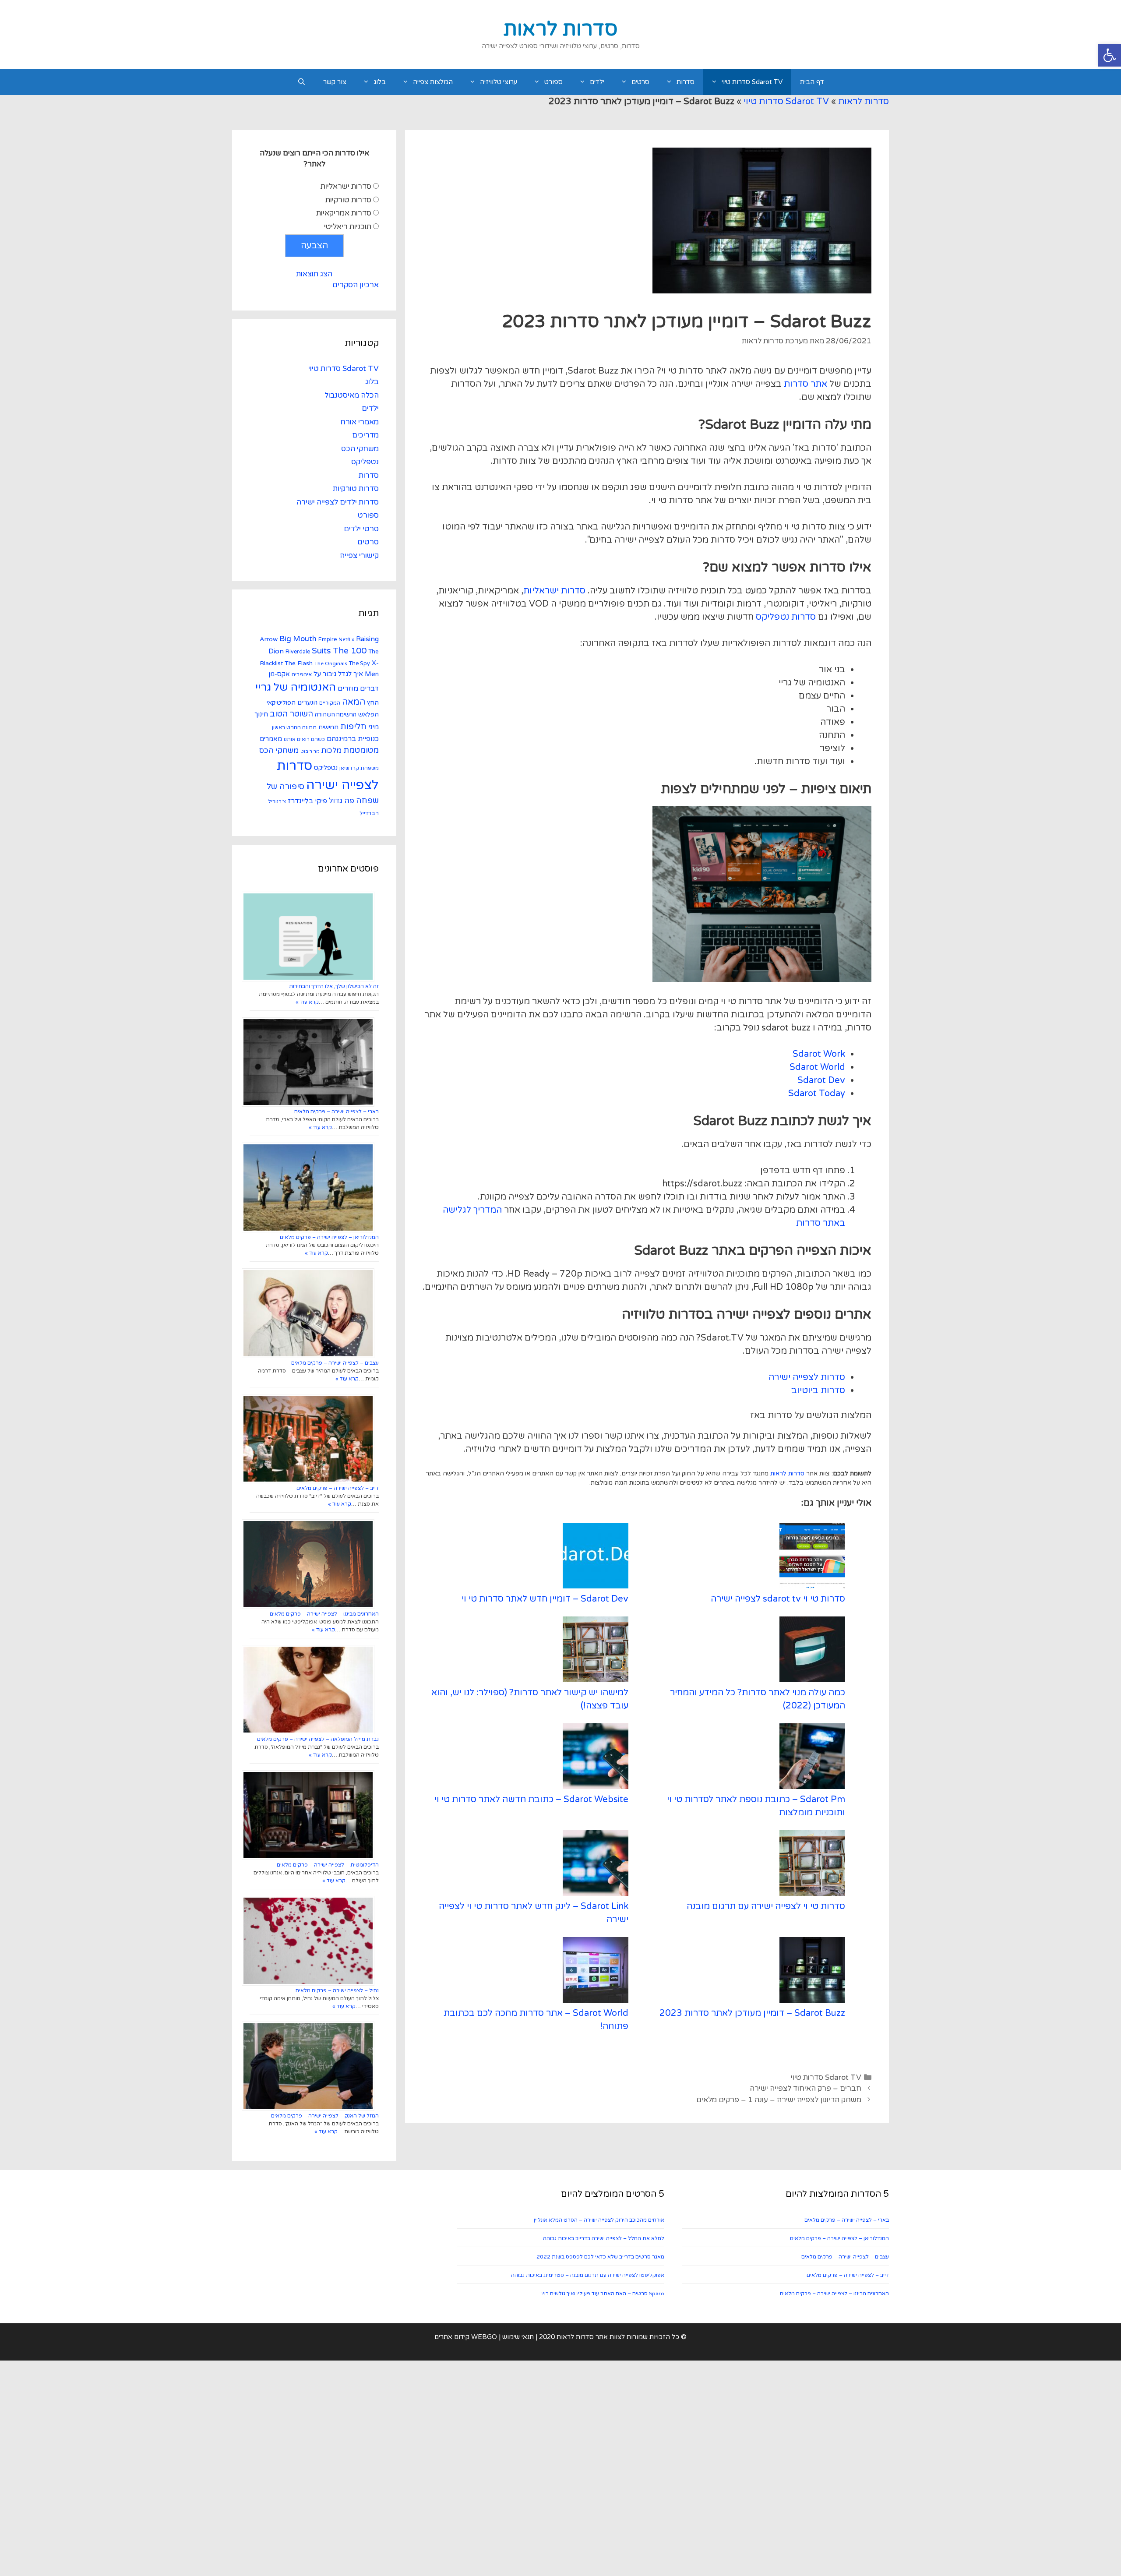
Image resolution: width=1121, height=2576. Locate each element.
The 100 (350, 651)
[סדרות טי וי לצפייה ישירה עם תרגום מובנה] (812, 1865)
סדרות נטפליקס (786, 617)
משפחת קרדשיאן (359, 768)
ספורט (553, 82)
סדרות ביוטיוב (818, 1390)
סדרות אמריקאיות (344, 213)
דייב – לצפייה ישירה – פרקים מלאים (338, 1488)
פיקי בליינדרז (307, 801)
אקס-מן (279, 674)
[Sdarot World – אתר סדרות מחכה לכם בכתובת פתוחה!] (596, 1972)
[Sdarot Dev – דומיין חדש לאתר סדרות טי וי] (596, 1558)
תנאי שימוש (518, 2337)
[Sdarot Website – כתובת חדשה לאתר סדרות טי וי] (596, 1758)
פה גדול (342, 801)
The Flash (299, 663)
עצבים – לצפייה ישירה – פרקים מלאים (335, 1363)
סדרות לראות (560, 29)
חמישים (328, 727)
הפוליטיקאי (281, 703)
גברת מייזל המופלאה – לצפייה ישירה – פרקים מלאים (318, 1739)
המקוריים (330, 703)
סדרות (686, 82)
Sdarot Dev (821, 1080)
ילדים (597, 82)
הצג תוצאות (314, 274)
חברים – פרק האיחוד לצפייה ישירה (805, 2088)
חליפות (353, 727)
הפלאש (368, 715)
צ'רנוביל (277, 801)
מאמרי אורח (360, 422)
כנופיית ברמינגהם (353, 739)
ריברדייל (369, 813)
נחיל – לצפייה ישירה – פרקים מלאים (337, 1990)
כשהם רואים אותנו (304, 739)
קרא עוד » (307, 1002)
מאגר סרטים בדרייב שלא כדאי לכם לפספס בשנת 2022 (600, 2257)
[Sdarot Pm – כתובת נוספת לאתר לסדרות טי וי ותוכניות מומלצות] (812, 1758)
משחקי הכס (360, 449)
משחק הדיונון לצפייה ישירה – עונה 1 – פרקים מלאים (779, 2100)
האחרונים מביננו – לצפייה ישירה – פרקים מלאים (324, 1614)
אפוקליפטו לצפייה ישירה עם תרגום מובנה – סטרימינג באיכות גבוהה (588, 2275)
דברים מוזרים (358, 688)
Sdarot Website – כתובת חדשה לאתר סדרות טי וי (531, 1800)
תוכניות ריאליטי (348, 227)
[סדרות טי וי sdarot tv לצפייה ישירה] (812, 1558)
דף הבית (812, 82)
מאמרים (271, 739)
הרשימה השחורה (336, 715)
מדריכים (365, 435)
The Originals (331, 663)
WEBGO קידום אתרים (466, 2337)
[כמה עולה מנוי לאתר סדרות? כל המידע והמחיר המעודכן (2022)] (812, 1651)
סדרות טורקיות (348, 200)
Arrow (269, 639)
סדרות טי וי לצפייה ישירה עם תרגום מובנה (766, 1906)
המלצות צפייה (433, 82)
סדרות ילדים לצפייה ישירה (338, 502)
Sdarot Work (819, 1054)
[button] (1110, 55)
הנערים (307, 702)
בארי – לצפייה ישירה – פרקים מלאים (337, 1112)
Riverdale (298, 652)
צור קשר (335, 82)
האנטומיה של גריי (296, 687)
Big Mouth (298, 639)
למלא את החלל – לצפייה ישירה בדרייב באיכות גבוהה (604, 2238)
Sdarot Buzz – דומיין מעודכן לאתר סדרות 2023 (752, 2013)
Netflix (346, 640)
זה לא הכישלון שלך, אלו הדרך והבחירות (334, 986)
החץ (373, 703)
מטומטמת (361, 750)
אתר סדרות (805, 384)
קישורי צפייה (359, 556)
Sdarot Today (817, 1094)
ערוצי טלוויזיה (499, 82)
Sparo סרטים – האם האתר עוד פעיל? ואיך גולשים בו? (603, 2294)
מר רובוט (310, 751)
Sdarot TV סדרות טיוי (752, 82)
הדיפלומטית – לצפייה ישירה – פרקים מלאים (328, 1865)
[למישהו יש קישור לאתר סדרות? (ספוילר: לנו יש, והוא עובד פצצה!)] (596, 1651)
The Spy (360, 663)
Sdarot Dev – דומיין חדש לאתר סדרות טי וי (545, 1599)
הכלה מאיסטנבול (352, 395)
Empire (328, 639)
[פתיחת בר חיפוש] (301, 82)
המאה (354, 702)
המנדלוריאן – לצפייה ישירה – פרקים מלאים (329, 1237)
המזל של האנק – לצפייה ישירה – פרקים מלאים (325, 2116)
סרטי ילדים (361, 529)
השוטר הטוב (291, 714)
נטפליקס (365, 462)
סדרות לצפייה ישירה (807, 1377)
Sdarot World (817, 1067)
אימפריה (302, 674)
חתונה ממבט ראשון (294, 727)
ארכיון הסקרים (356, 285)
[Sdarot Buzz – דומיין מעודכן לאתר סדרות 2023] (812, 1972)
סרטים (640, 82)
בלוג (380, 82)
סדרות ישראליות (554, 591)
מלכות (331, 750)
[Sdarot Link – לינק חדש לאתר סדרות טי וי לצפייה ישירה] (596, 1865)
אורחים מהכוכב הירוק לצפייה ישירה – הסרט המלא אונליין (599, 2220)
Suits (321, 651)
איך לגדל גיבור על (338, 674)
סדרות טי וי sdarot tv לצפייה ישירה (778, 1599)
